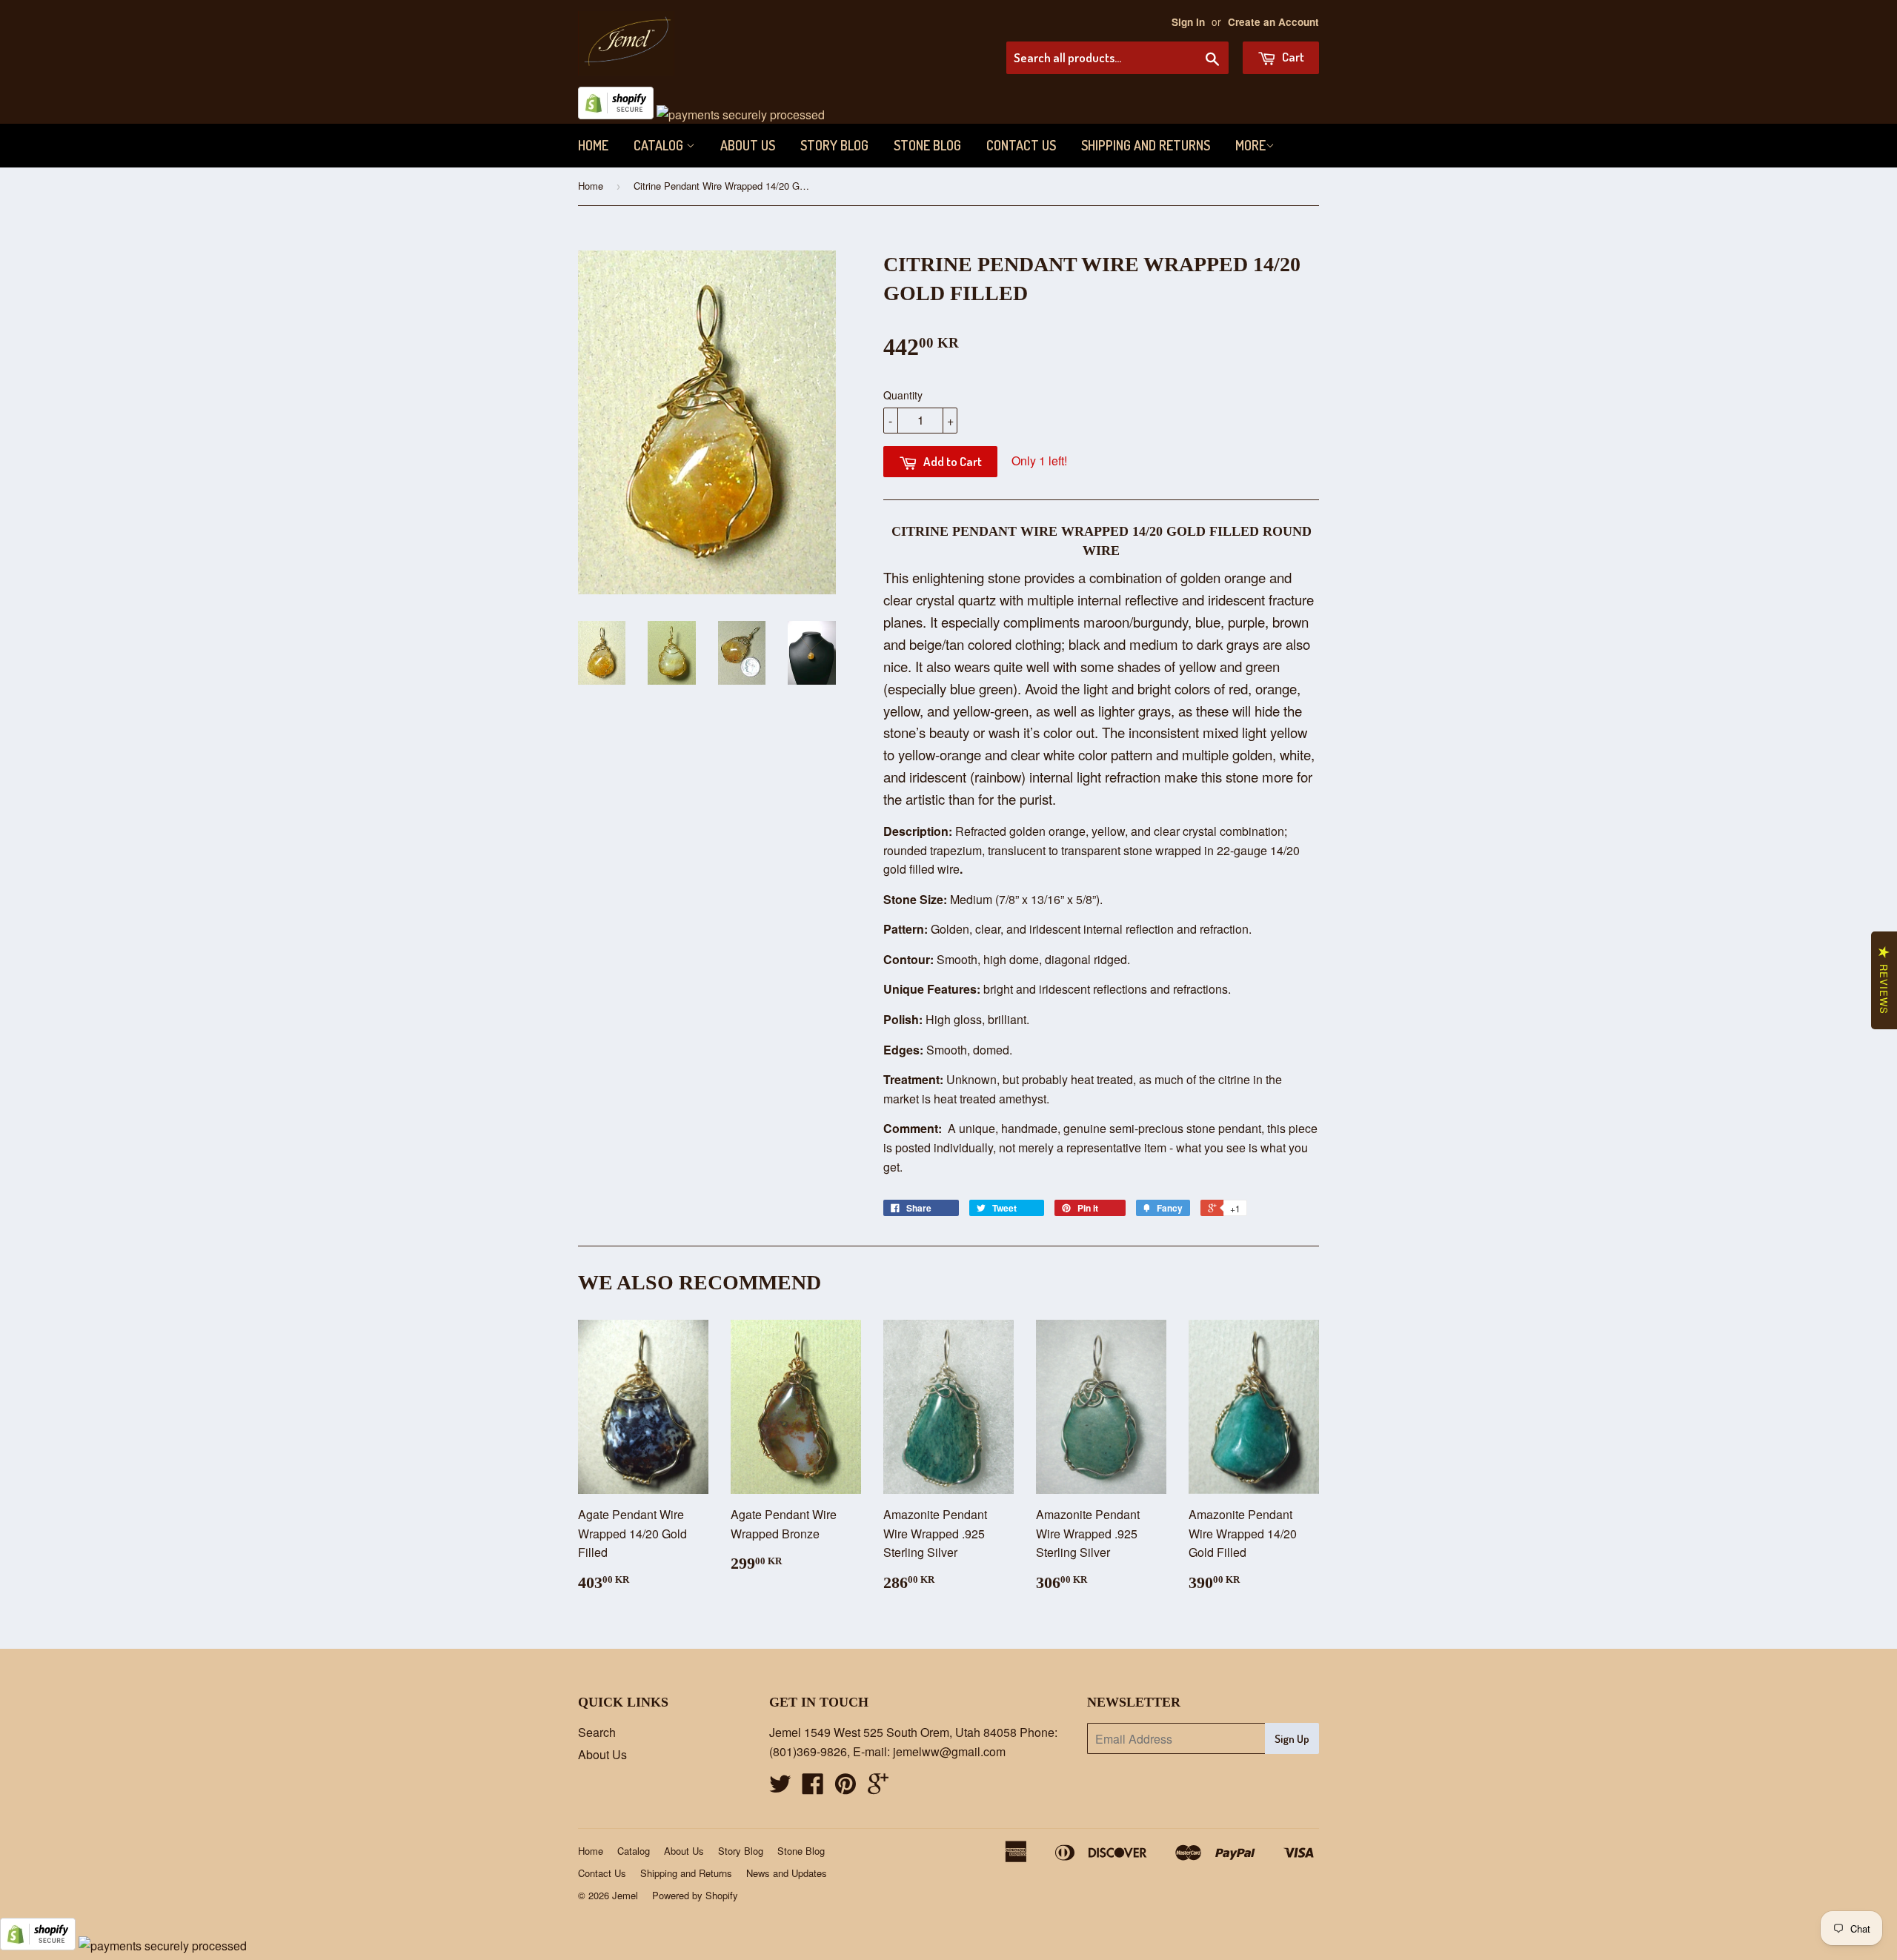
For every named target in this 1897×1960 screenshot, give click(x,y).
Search (597, 1732)
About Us (748, 145)
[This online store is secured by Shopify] (616, 114)
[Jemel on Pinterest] (845, 1788)
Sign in (1188, 22)
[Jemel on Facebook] (813, 1788)
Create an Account (1273, 22)
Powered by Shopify (695, 1895)
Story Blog (834, 145)
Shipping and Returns (1146, 145)
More (1250, 145)
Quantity (903, 395)
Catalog (660, 145)
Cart (1292, 57)
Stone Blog (927, 145)
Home (593, 145)
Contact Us (1021, 145)
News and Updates (787, 1873)
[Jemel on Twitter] (780, 1788)
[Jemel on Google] (878, 1788)
